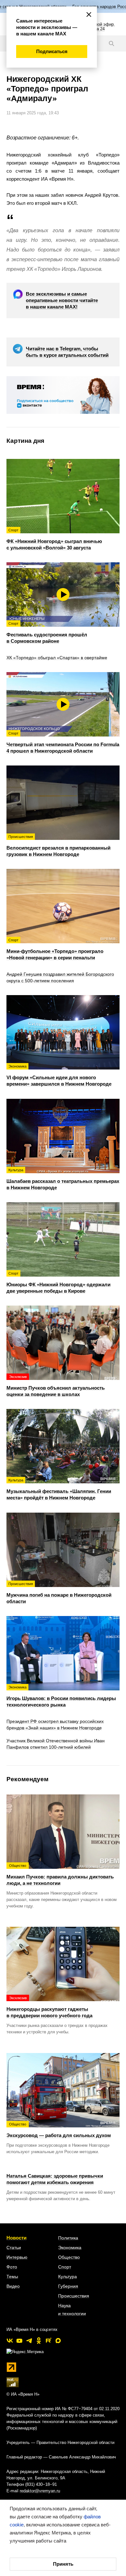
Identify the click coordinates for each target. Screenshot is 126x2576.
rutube (48, 2341)
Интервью (17, 2257)
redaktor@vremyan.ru (40, 2491)
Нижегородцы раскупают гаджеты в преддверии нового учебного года (49, 2007)
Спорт (65, 2267)
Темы (12, 2277)
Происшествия (74, 2296)
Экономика (70, 2248)
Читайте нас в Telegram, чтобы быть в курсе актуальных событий (67, 352)
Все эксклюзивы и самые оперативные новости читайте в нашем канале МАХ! (62, 300)
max (58, 2341)
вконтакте (10, 2341)
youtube (19, 2341)
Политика (68, 2238)
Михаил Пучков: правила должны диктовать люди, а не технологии (60, 1875)
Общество (69, 2257)
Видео (13, 2286)
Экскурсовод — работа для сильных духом (59, 2130)
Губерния (68, 2286)
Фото (12, 2267)
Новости (16, 2238)
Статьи (14, 2248)
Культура (68, 2277)
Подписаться (52, 51)
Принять (63, 2564)
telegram (29, 2341)
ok (39, 2341)
